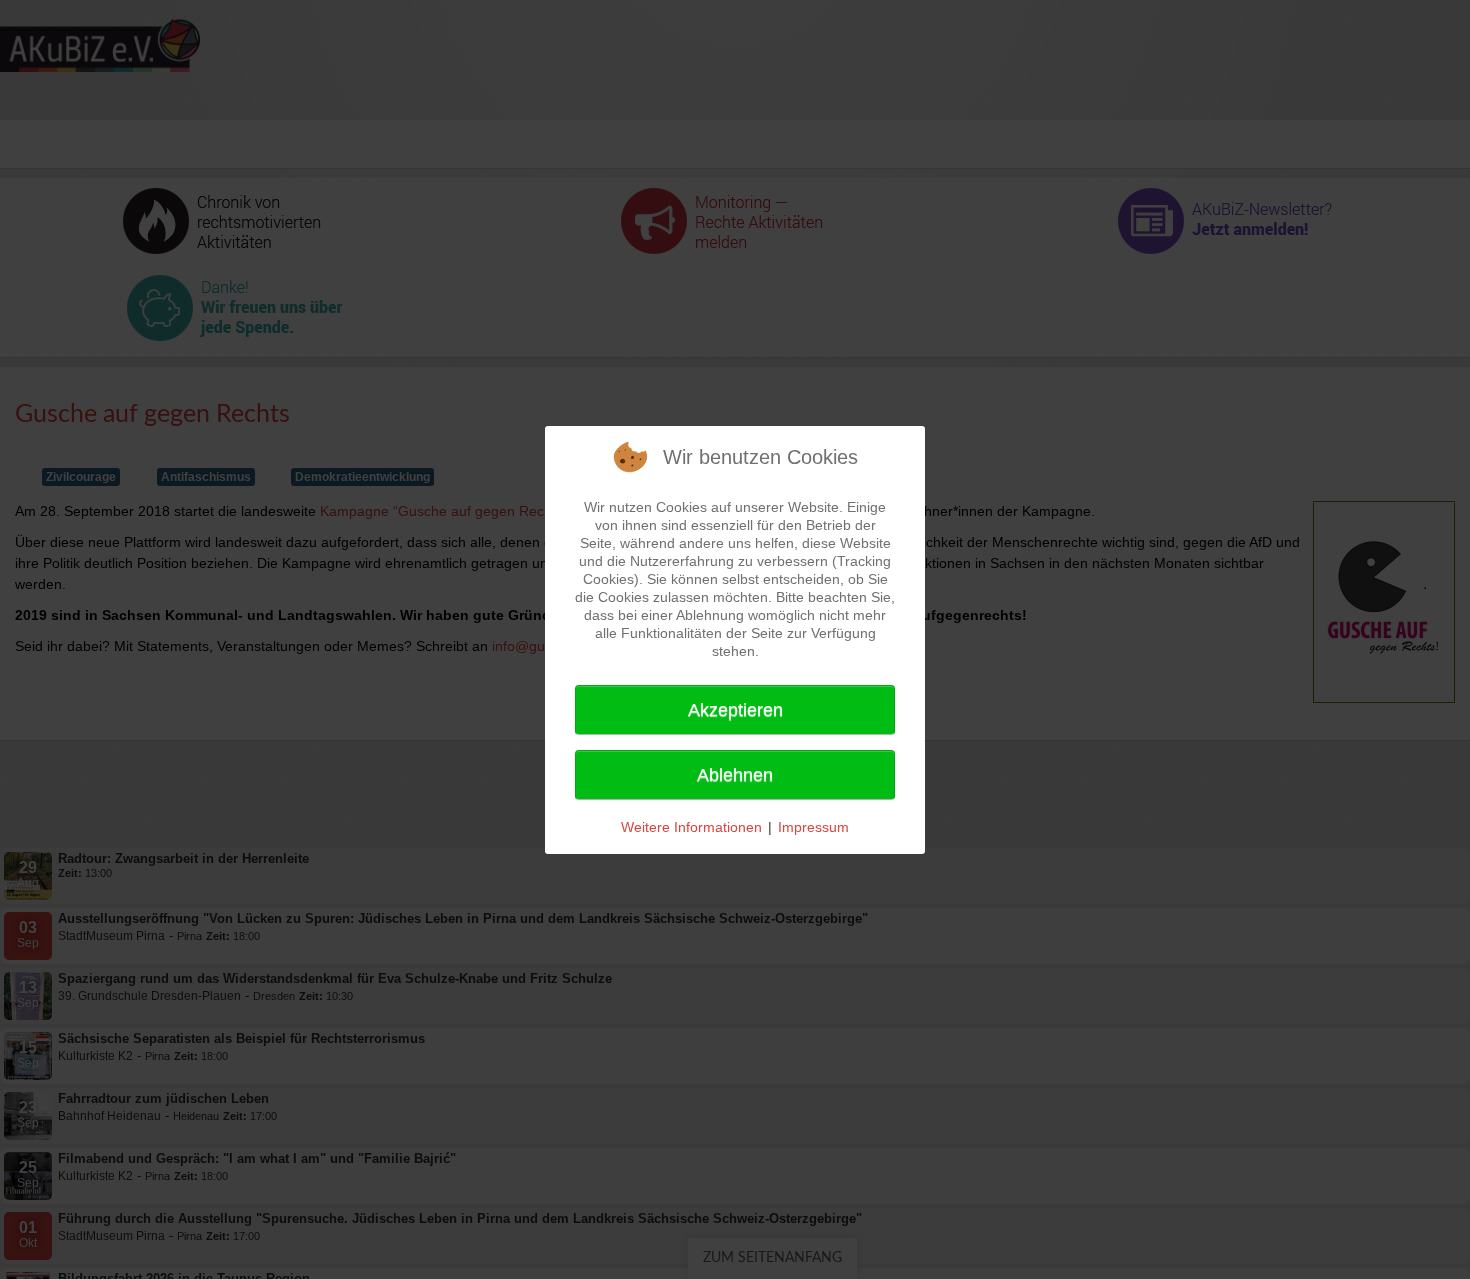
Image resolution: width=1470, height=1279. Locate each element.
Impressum (813, 827)
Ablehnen (735, 775)
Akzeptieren (735, 710)
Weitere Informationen (691, 827)
